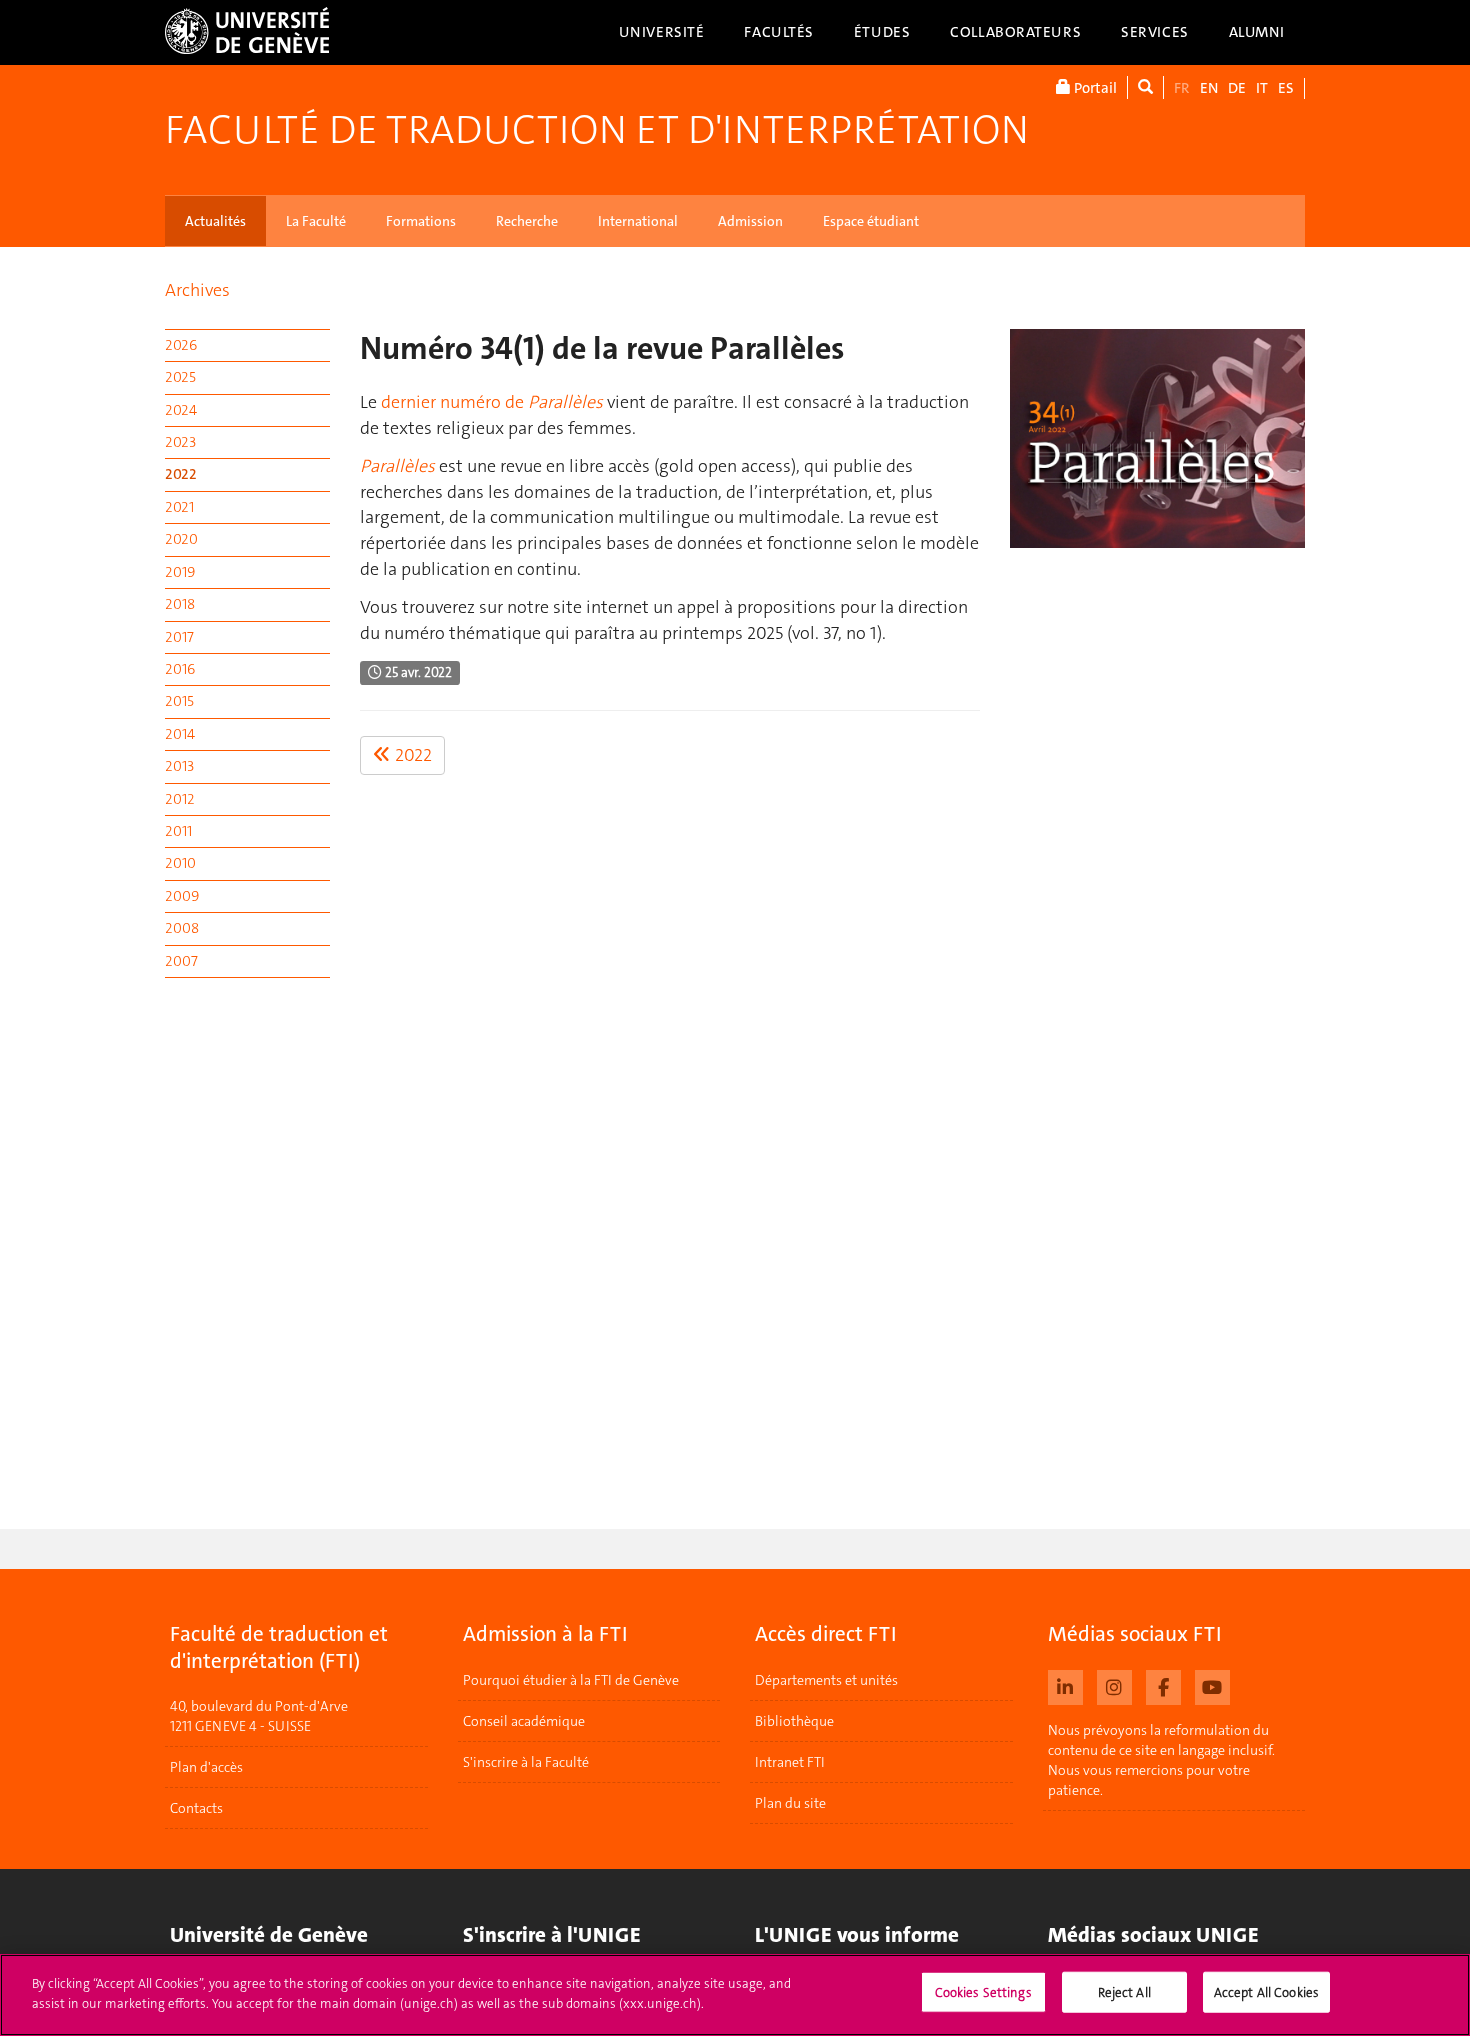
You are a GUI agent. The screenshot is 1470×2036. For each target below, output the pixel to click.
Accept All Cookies (1266, 1992)
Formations (421, 221)
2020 (181, 539)
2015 (179, 701)
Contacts (196, 1808)
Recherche (527, 221)
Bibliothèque (794, 1721)
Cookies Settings (983, 1992)
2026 (181, 345)
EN (1209, 88)
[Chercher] (1145, 87)
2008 (182, 928)
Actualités (215, 221)
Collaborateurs (1015, 32)
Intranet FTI (790, 1762)
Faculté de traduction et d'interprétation (597, 130)
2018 (180, 604)
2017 (179, 637)
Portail (1094, 88)
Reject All (1124, 1992)
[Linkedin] (1065, 1685)
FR (1182, 88)
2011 (178, 831)
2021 (179, 507)
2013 (179, 766)
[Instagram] (1114, 1685)
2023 (180, 442)
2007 (181, 961)
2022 (181, 474)
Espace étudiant (871, 221)
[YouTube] (1212, 1685)
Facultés (779, 32)
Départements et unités (826, 1680)
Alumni (1257, 32)
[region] (735, 1995)
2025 (180, 377)
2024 (181, 410)
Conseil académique (524, 1721)
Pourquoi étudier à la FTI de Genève (571, 1680)
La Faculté (316, 221)
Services (1155, 32)
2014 (180, 734)
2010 (180, 863)
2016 (180, 669)
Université (662, 32)
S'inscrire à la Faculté (526, 1762)
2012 (180, 799)
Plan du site (790, 1803)
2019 (180, 572)
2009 (182, 896)
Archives (197, 290)
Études (882, 32)
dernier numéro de (492, 402)
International (638, 221)
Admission (750, 221)
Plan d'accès (206, 1767)
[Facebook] (1163, 1685)
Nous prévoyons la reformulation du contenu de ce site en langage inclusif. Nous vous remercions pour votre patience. (1161, 1760)
